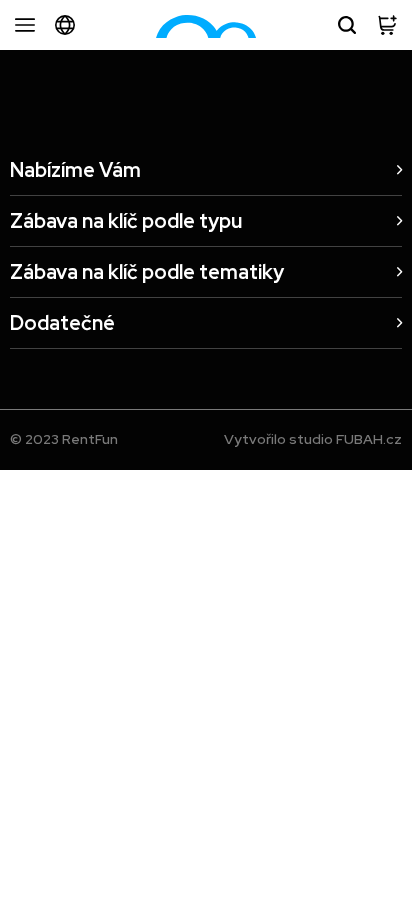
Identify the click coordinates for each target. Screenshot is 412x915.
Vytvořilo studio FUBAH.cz (313, 439)
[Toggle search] (347, 25)
